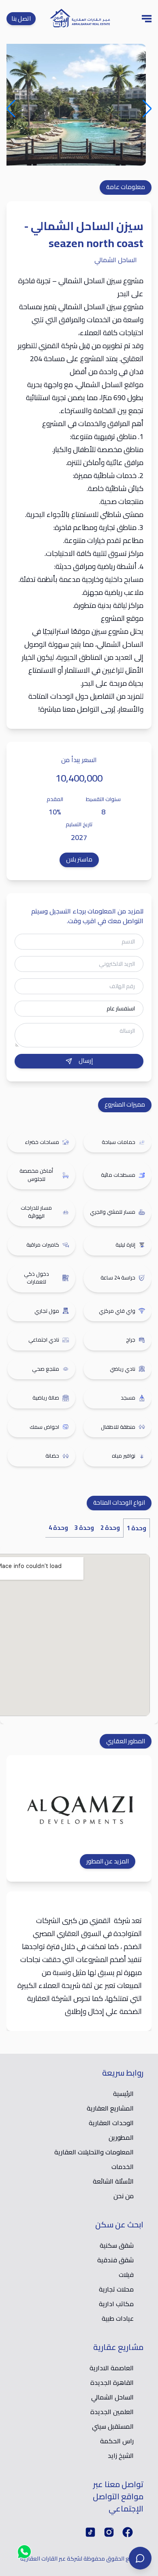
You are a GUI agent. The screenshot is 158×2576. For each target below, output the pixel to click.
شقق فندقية (115, 2260)
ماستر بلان (79, 859)
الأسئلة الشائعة (113, 2181)
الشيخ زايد (121, 2455)
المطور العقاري (126, 1741)
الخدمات (123, 2167)
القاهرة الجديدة (112, 2382)
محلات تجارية (116, 2289)
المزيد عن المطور (108, 1862)
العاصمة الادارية (112, 2368)
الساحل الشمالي (112, 2397)
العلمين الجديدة (112, 2412)
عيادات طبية (118, 2318)
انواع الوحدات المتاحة (119, 1502)
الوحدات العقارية (111, 2123)
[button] (148, 104)
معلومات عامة (126, 187)
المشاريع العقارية (110, 2108)
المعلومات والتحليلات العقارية (94, 2152)
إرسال (86, 1061)
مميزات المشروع (125, 1104)
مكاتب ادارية (116, 2304)
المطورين (121, 2137)
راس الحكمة (117, 2441)
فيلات (126, 2274)
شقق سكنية (117, 2245)
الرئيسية (123, 2094)
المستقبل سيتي (113, 2426)
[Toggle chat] (140, 2558)
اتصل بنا (21, 18)
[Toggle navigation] (147, 19)
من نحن (124, 2196)
